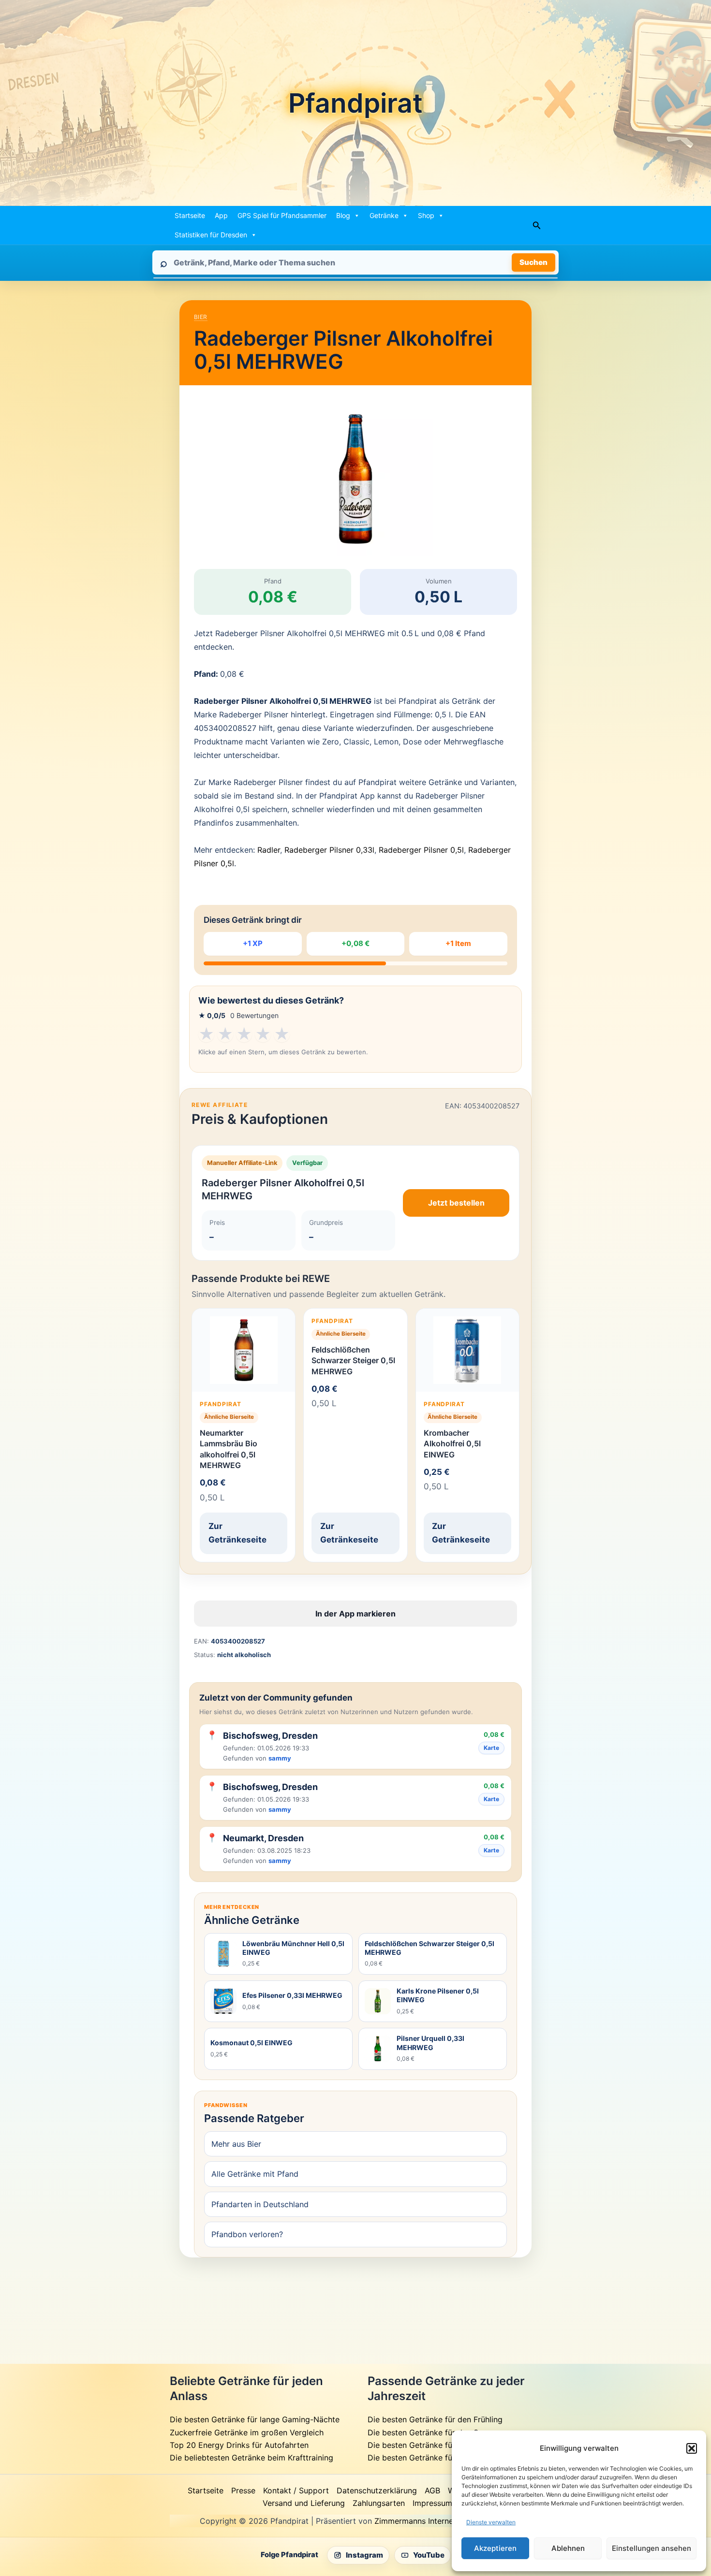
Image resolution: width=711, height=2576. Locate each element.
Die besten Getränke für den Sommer (436, 2432)
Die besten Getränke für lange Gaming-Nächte (255, 2419)
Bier (201, 317)
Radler (269, 850)
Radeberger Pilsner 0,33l (329, 850)
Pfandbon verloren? (247, 2234)
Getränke (384, 215)
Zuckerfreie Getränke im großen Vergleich (247, 2432)
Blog (343, 215)
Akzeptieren (495, 2548)
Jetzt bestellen (456, 1203)
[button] (692, 2448)
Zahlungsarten (379, 2503)
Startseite (190, 215)
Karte (491, 1748)
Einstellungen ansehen (652, 2548)
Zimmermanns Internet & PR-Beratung (443, 2521)
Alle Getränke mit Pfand (255, 2174)
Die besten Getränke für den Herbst (433, 2445)
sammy (280, 1758)
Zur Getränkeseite (237, 1533)
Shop (426, 215)
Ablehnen (568, 2548)
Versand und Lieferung (304, 2503)
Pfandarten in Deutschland (260, 2204)
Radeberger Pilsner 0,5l (421, 850)
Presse (243, 2490)
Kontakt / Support (296, 2490)
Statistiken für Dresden (211, 235)
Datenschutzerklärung (377, 2490)
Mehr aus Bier (236, 2144)
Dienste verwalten (491, 2522)
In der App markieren (355, 1614)
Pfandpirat (355, 103)
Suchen (533, 262)
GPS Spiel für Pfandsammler (282, 215)
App (221, 215)
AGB (432, 2490)
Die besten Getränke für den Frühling (435, 2419)
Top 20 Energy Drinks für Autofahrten (239, 2445)
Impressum (432, 2503)
